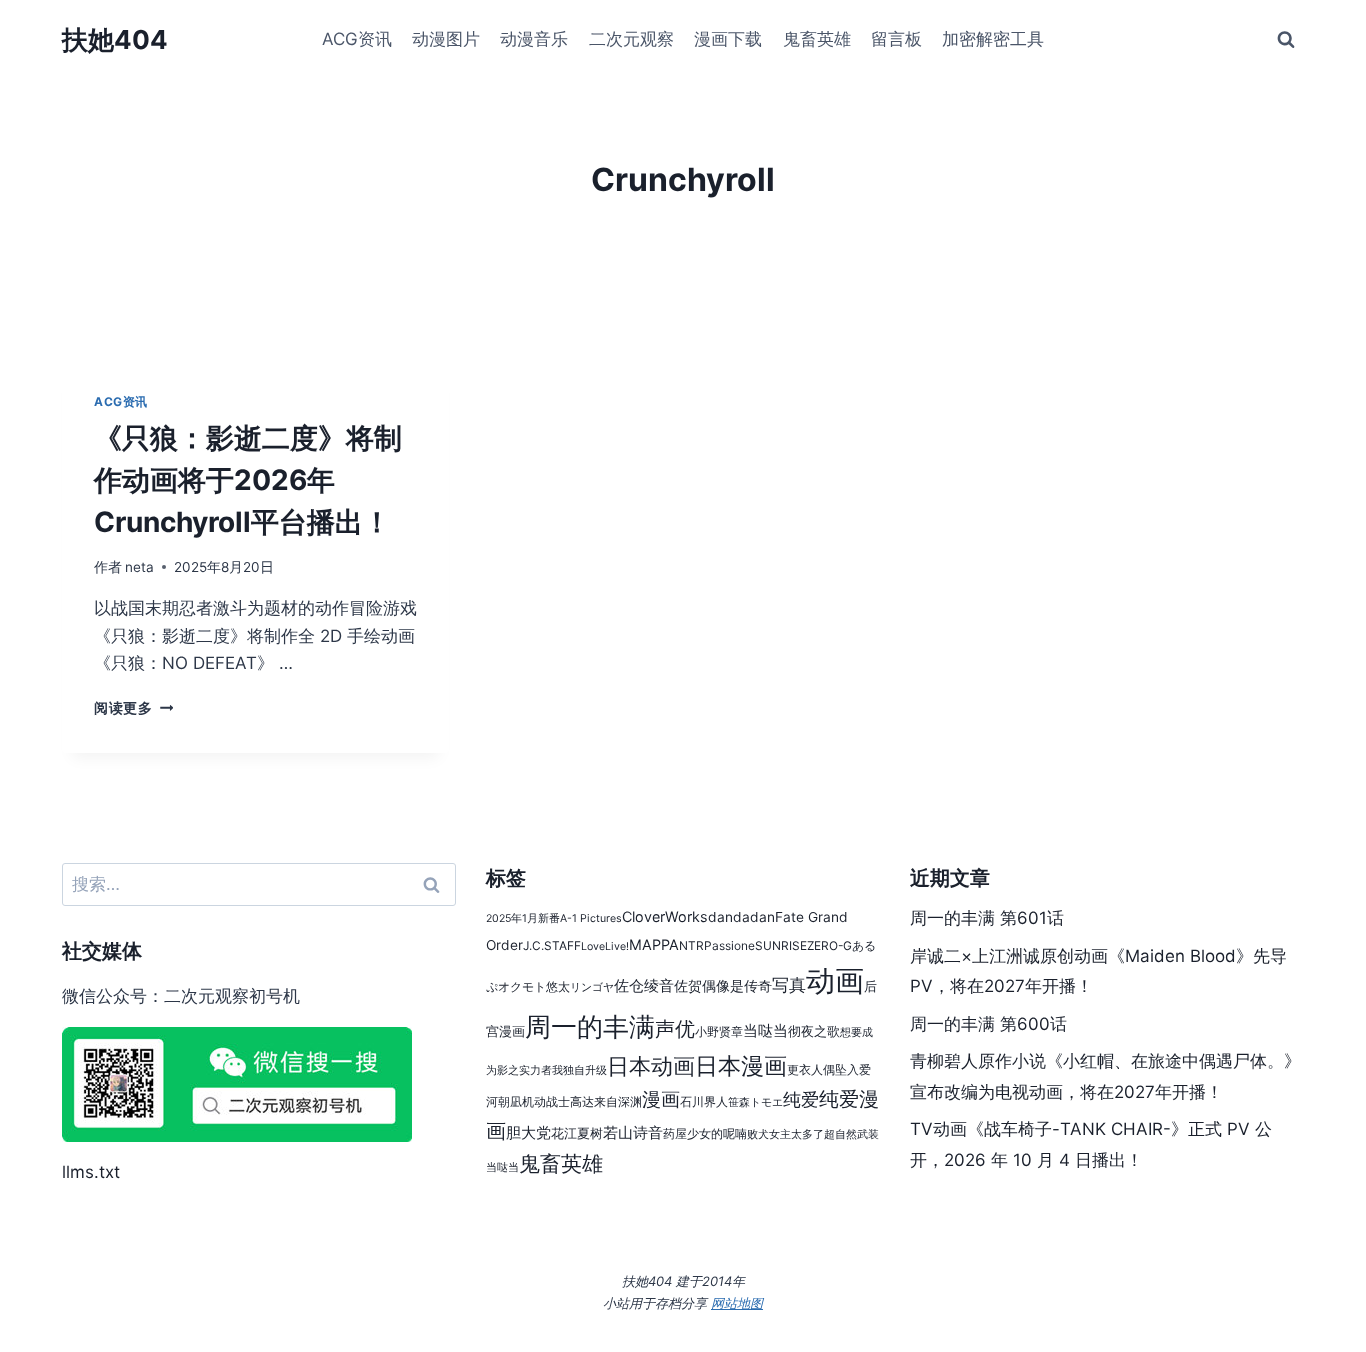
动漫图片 (446, 39)
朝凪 (510, 1101)
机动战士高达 (558, 1101)
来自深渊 (618, 1101)
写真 (789, 985)
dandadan (741, 917)
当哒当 (765, 1030)
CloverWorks (665, 916)
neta (139, 567)
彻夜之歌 (814, 1031)
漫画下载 (728, 39)
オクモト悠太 (534, 986)
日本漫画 (741, 1065)
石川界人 (704, 1101)
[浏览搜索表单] (1286, 40)
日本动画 (651, 1066)
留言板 (896, 39)
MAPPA (654, 944)
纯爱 (801, 1099)
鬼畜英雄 (817, 39)
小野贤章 (719, 1031)
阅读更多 (133, 708)
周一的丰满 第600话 (988, 1024)
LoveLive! (605, 946)
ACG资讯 (357, 39)
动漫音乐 (534, 39)
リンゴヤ (592, 987)
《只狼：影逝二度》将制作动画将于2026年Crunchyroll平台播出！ (248, 480)
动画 (835, 980)
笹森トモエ (755, 1102)
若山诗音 (633, 1132)
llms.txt (91, 1172)
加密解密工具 (993, 39)
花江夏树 (577, 1133)
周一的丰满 (590, 1026)
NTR (691, 945)
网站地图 (737, 1303)
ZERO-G (829, 945)
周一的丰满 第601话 (987, 918)
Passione (729, 945)
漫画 (661, 1099)
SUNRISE (781, 945)
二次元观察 (631, 39)
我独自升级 (579, 1070)
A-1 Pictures (591, 918)
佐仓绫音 (644, 985)
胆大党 (528, 1132)
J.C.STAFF (552, 945)
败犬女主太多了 (785, 1134)
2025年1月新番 (523, 918)
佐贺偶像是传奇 (723, 986)
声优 (675, 1029)
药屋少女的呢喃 (705, 1133)
